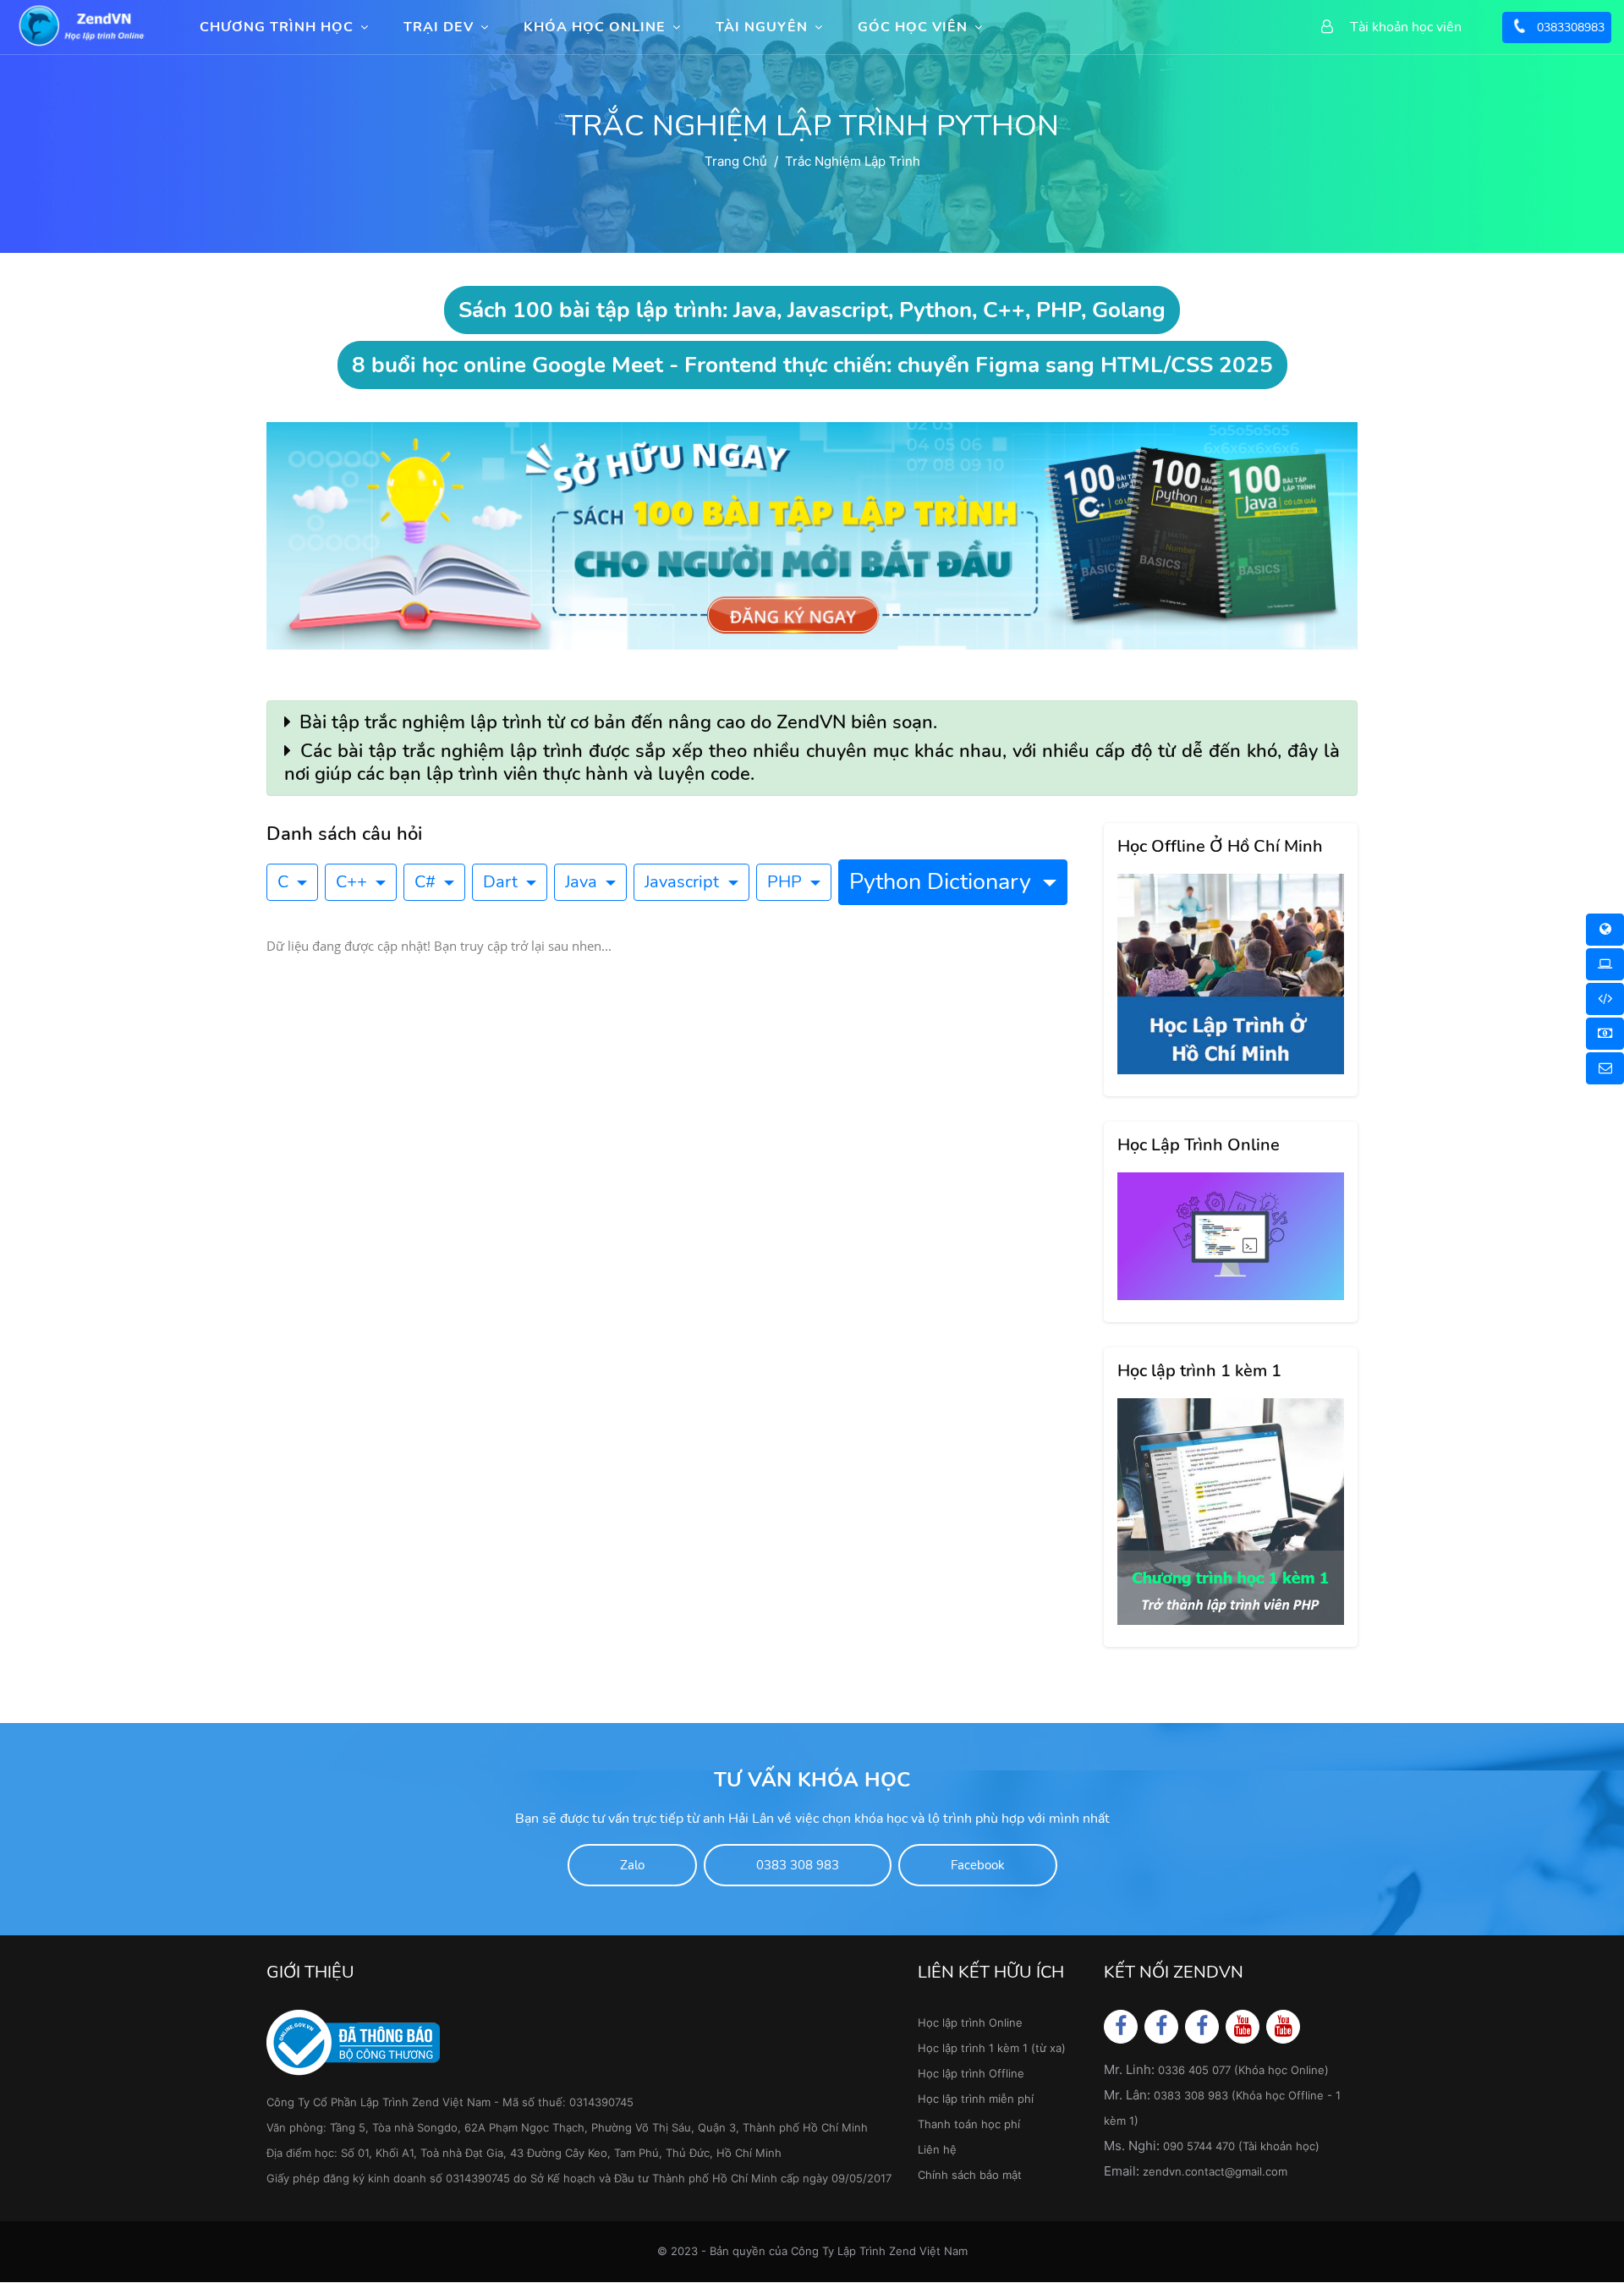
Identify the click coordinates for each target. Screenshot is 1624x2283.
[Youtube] (1243, 2026)
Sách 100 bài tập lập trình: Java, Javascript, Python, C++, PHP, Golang (812, 310)
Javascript (684, 882)
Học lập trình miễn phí (976, 2099)
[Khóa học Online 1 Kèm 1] (1605, 999)
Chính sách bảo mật (970, 2175)
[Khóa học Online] (1605, 930)
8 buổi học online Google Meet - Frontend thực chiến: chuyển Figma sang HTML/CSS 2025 (812, 365)
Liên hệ (937, 2149)
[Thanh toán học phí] (1605, 1034)
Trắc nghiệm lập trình (853, 161)
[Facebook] (1121, 2026)
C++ (354, 882)
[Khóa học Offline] (1605, 964)
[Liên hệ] (1605, 1068)
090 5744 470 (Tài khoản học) (1241, 2146)
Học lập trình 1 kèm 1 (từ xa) (992, 2048)
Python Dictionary (943, 882)
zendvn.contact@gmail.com (1215, 2171)
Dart (502, 882)
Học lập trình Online (970, 2022)
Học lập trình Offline (971, 2073)
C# (427, 882)
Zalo (632, 1865)
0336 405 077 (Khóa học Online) (1243, 2070)
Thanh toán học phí (969, 2124)
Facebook (978, 1865)
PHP (787, 882)
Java (583, 882)
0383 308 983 (798, 1865)
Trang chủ (736, 161)
